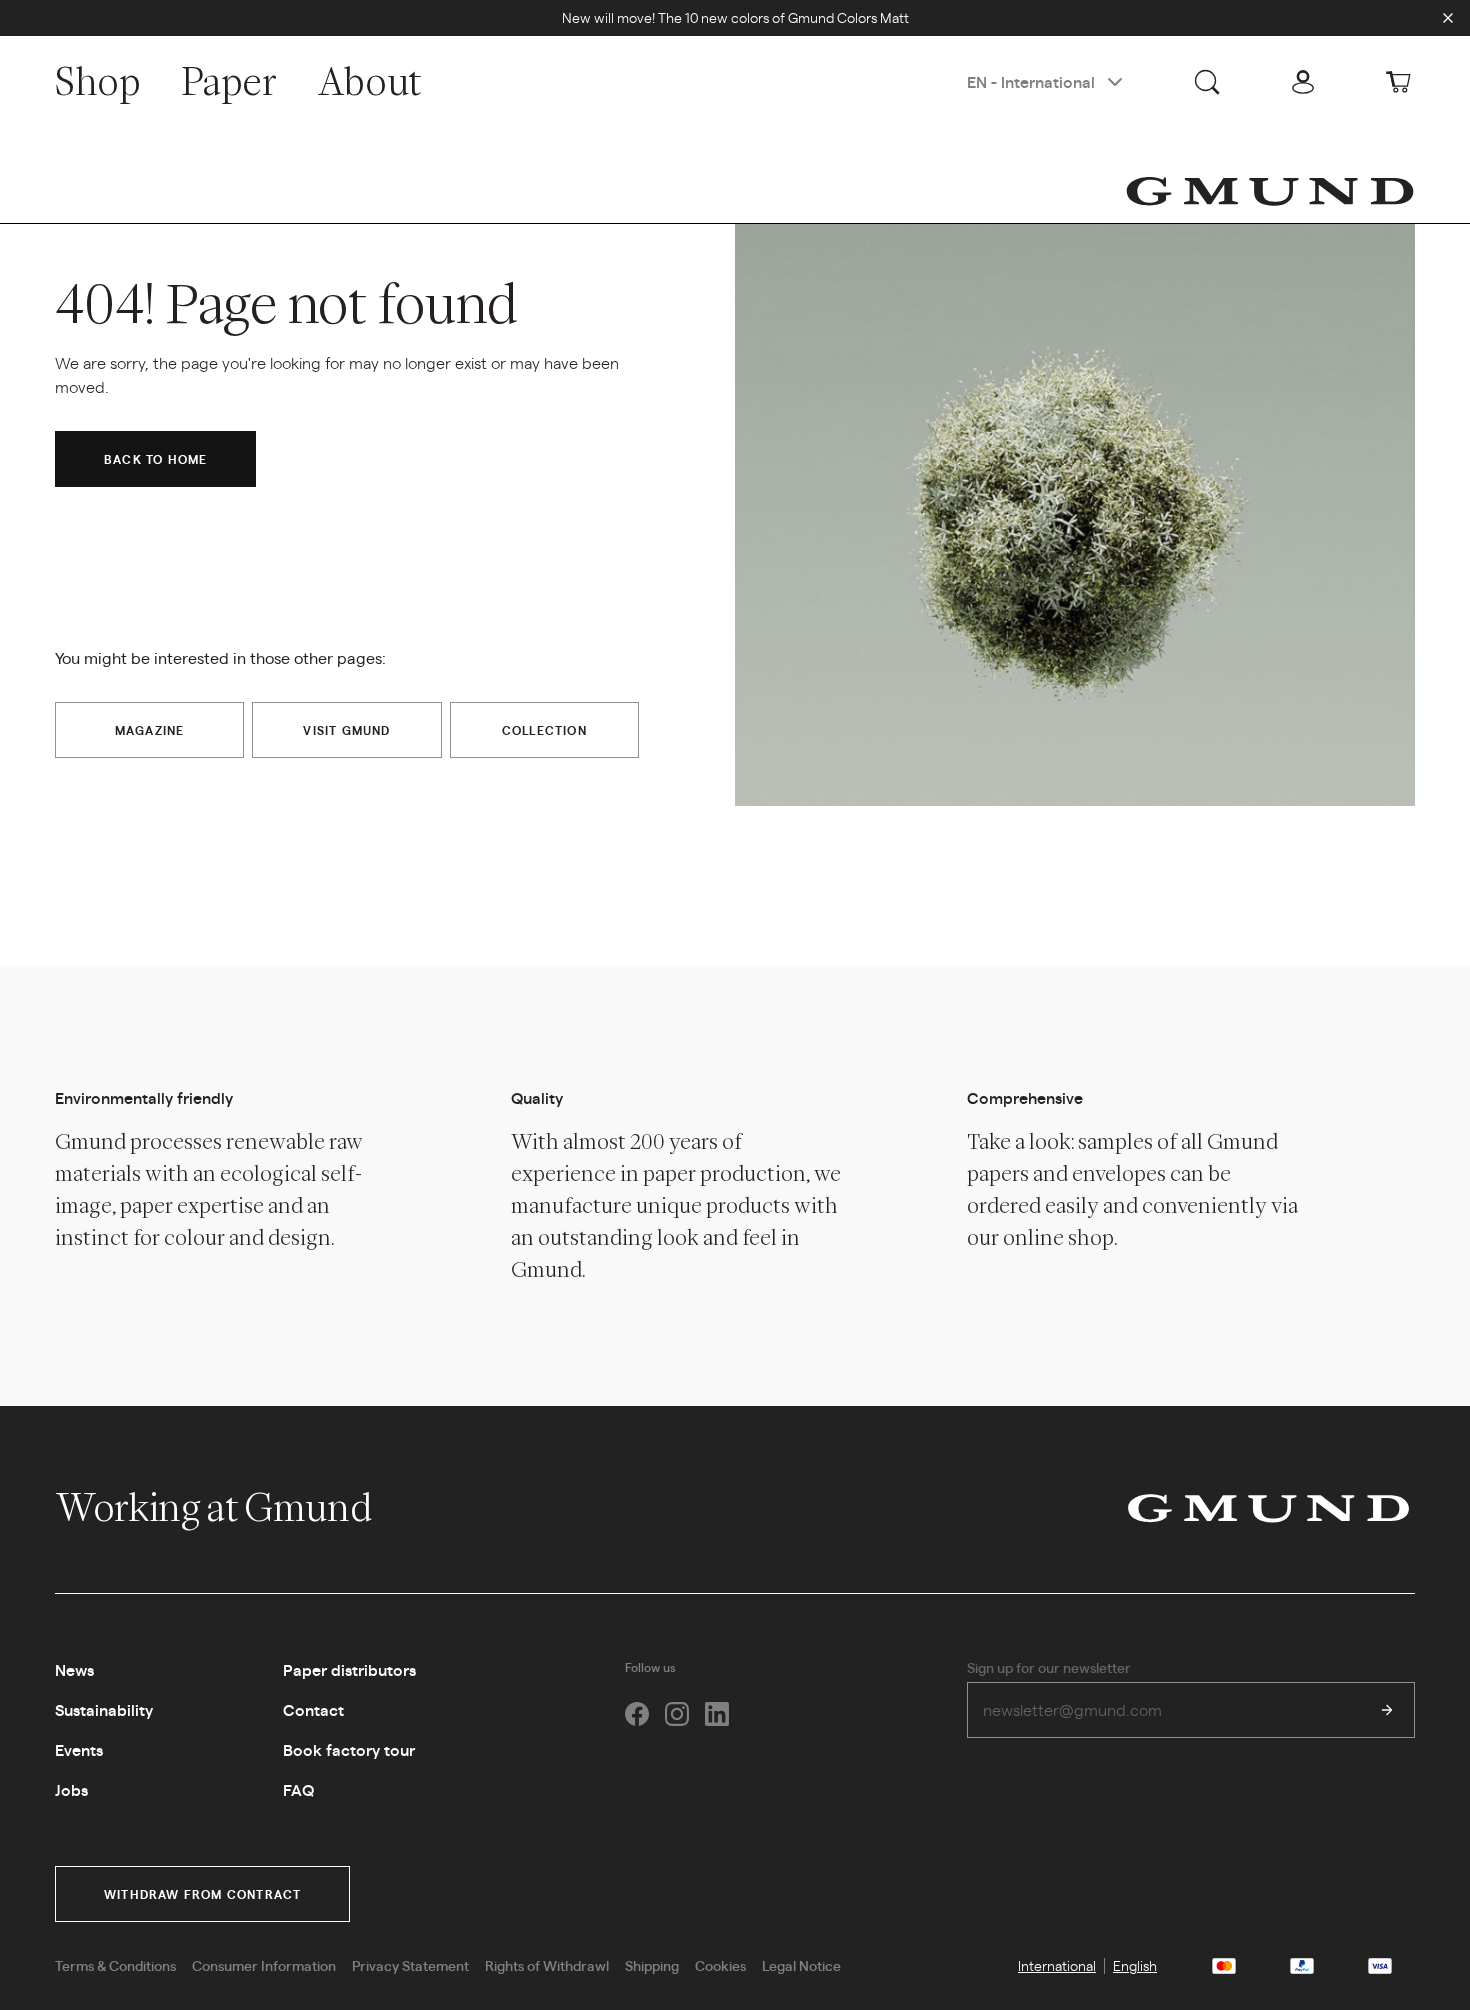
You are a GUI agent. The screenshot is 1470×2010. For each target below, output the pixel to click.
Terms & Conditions (115, 1965)
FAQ (298, 1789)
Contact (313, 1709)
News (74, 1669)
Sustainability (104, 1709)
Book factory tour (349, 1749)
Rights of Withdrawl (547, 1965)
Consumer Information (264, 1965)
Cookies (720, 1965)
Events (79, 1749)
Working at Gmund (216, 1507)
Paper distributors (349, 1669)
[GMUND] (1270, 191)
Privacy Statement (410, 1965)
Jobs (71, 1789)
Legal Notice (801, 1965)
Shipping (652, 1965)
